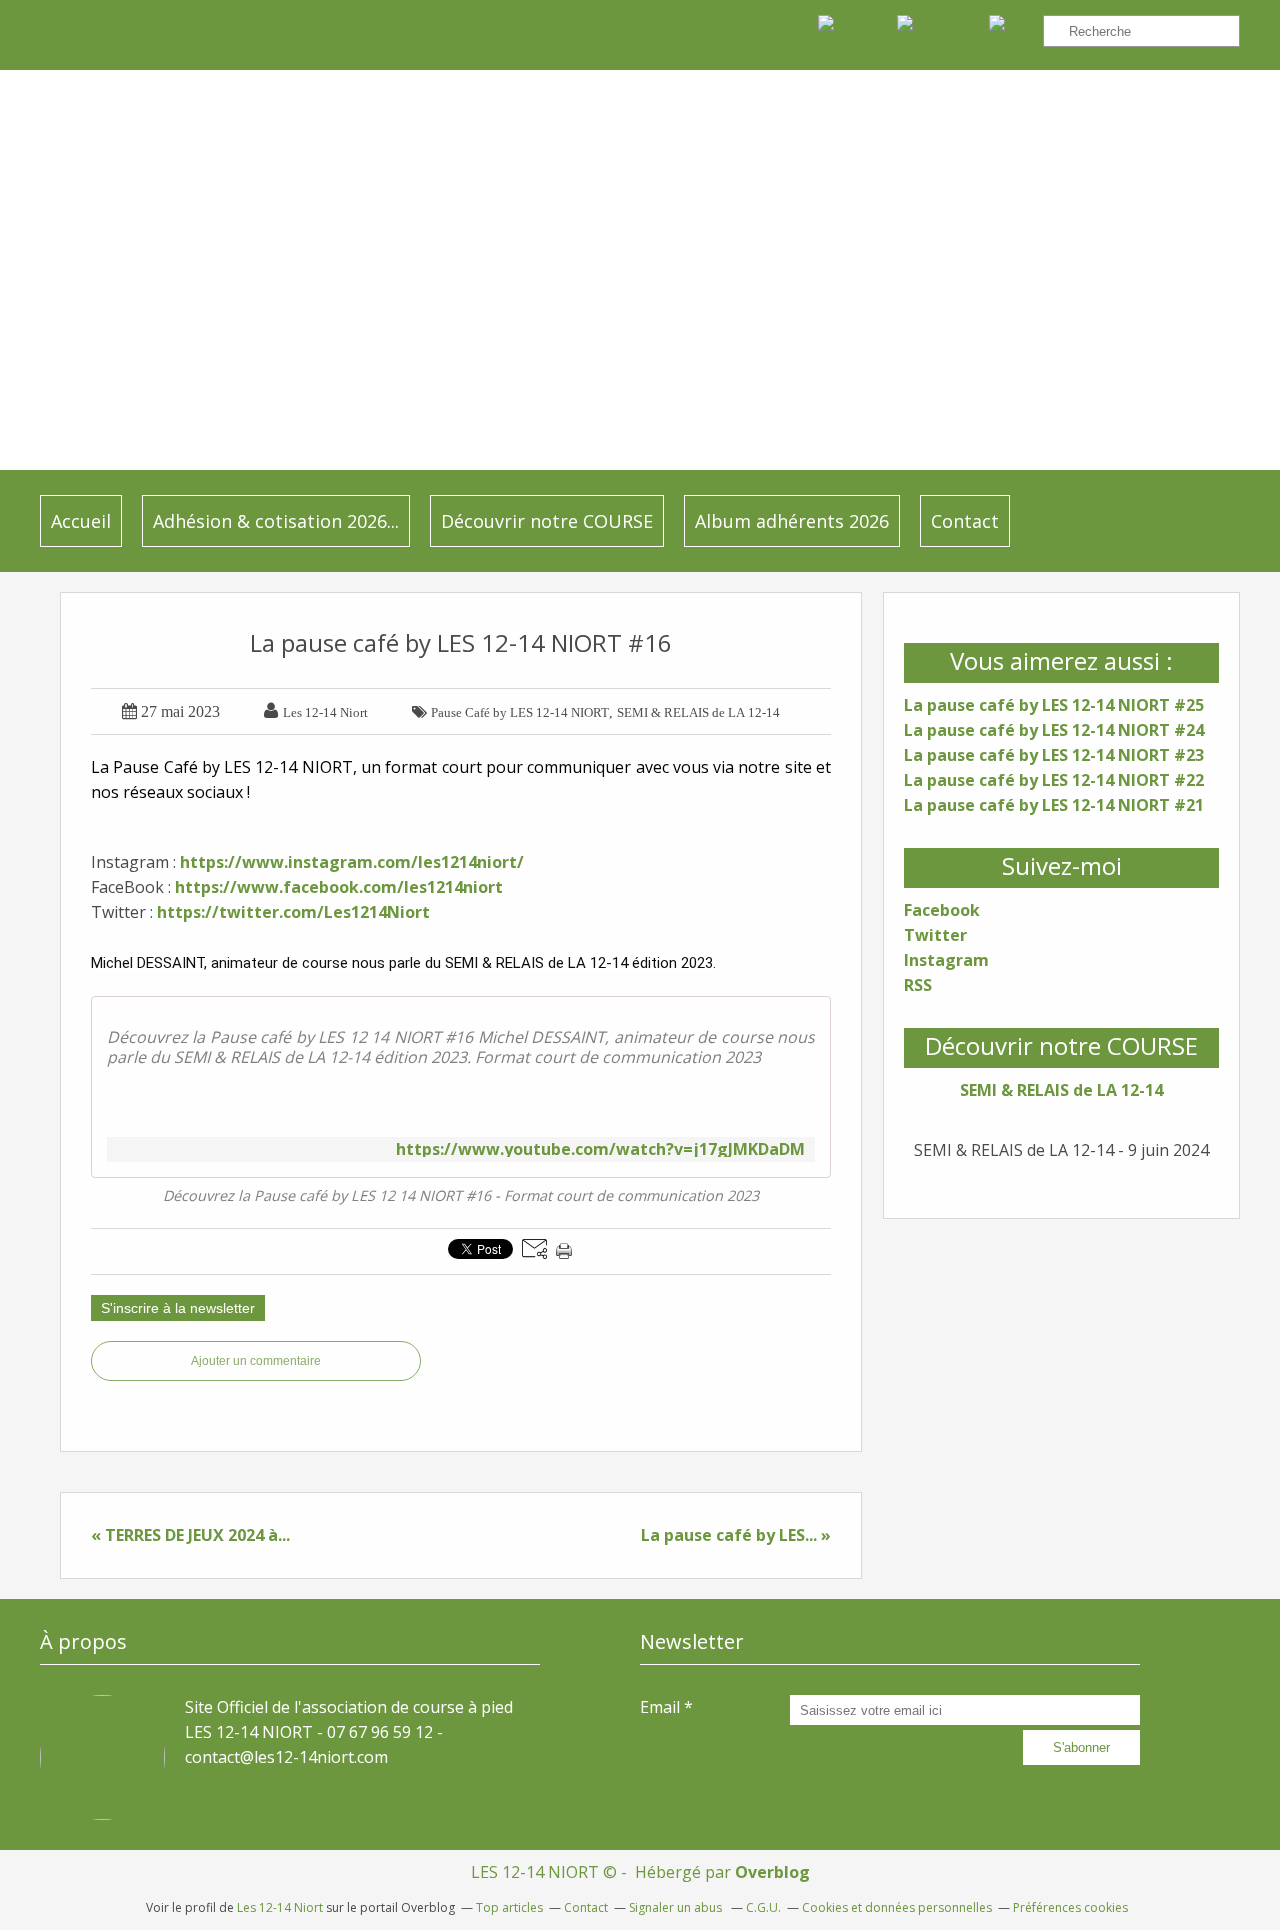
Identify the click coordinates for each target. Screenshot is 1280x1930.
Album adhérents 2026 (792, 521)
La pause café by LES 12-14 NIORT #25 (1054, 705)
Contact (965, 521)
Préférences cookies (1070, 1907)
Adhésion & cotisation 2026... (276, 521)
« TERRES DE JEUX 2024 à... (190, 1535)
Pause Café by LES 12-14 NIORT (520, 712)
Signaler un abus (677, 1907)
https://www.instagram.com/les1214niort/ (352, 862)
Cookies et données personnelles (897, 1907)
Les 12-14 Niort (280, 1907)
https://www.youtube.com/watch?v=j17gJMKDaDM (600, 1149)
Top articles (509, 1907)
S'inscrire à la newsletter (178, 1308)
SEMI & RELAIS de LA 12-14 (1061, 1090)
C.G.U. (763, 1907)
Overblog (772, 1872)
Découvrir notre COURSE (547, 521)
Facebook (942, 910)
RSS (918, 985)
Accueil (81, 521)
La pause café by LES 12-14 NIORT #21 (1054, 805)
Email (660, 1707)
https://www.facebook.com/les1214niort (339, 887)
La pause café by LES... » (736, 1535)
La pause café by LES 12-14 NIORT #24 (1054, 730)
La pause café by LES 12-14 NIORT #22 (1054, 780)
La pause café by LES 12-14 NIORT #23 (1054, 755)
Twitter (935, 935)
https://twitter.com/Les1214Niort (293, 912)
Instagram (946, 960)
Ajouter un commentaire (256, 1361)
